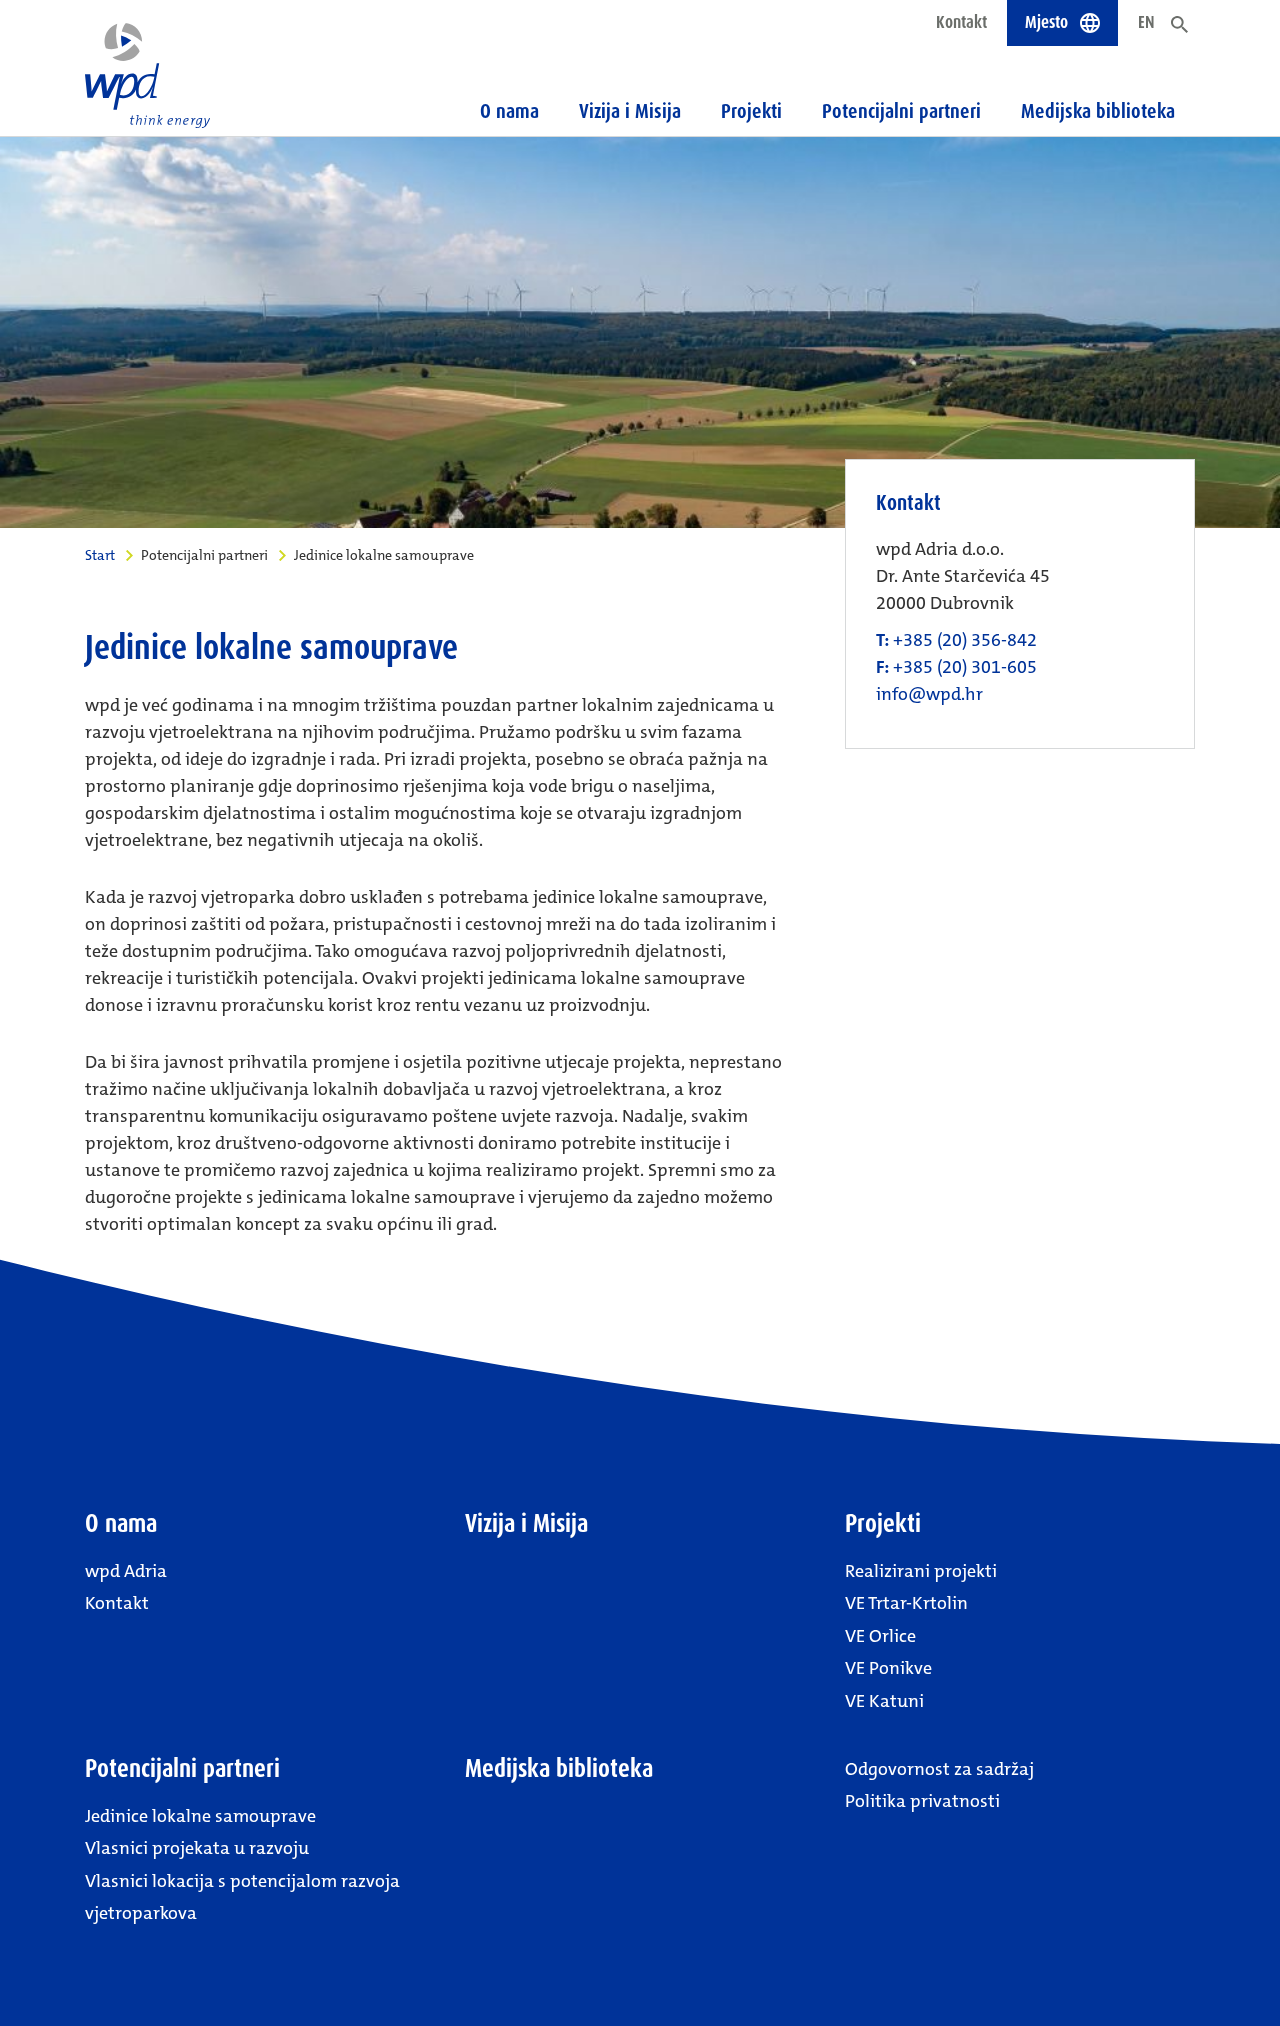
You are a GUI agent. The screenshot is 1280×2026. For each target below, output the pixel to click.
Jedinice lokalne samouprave (200, 1816)
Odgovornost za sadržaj (939, 1769)
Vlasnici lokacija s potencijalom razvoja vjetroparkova (242, 1897)
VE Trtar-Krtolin (906, 1603)
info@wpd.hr (929, 694)
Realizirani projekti (921, 1571)
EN (1146, 22)
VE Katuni (884, 1701)
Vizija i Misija (630, 111)
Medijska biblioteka (1098, 111)
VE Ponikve (888, 1668)
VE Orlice (880, 1636)
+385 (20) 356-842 (965, 640)
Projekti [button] (751, 111)
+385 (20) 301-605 (965, 667)
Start (100, 555)
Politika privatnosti (922, 1801)
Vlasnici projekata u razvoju (197, 1848)
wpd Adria (126, 1571)
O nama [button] (509, 111)
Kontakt (961, 22)
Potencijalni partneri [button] (901, 111)
